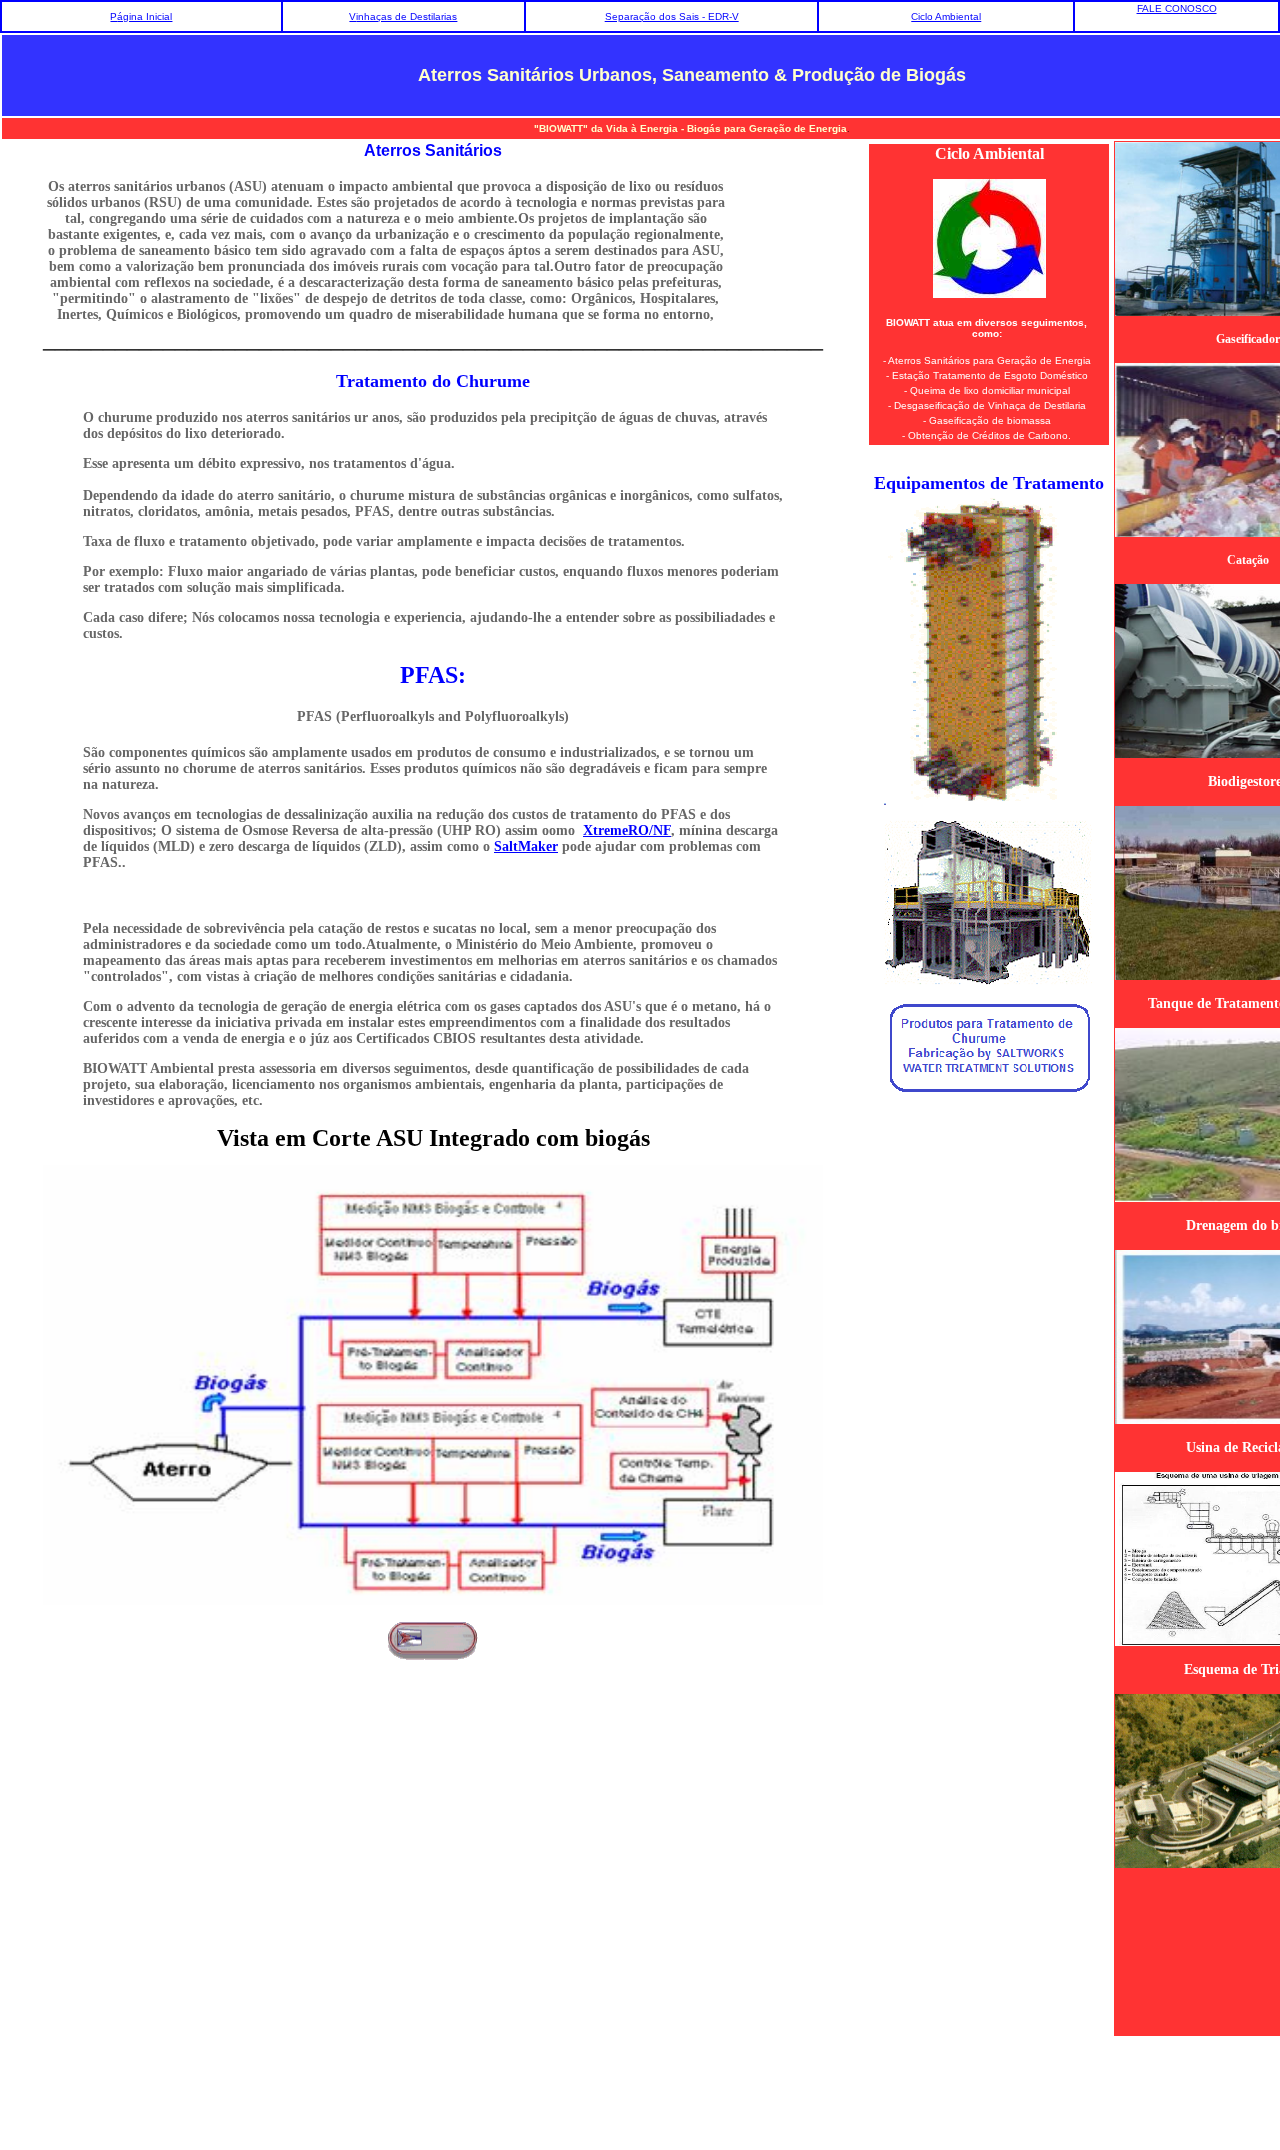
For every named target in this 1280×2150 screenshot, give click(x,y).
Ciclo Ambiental (946, 16)
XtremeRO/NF (627, 830)
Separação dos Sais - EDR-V (672, 16)
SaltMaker (526, 846)
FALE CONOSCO (1177, 8)
